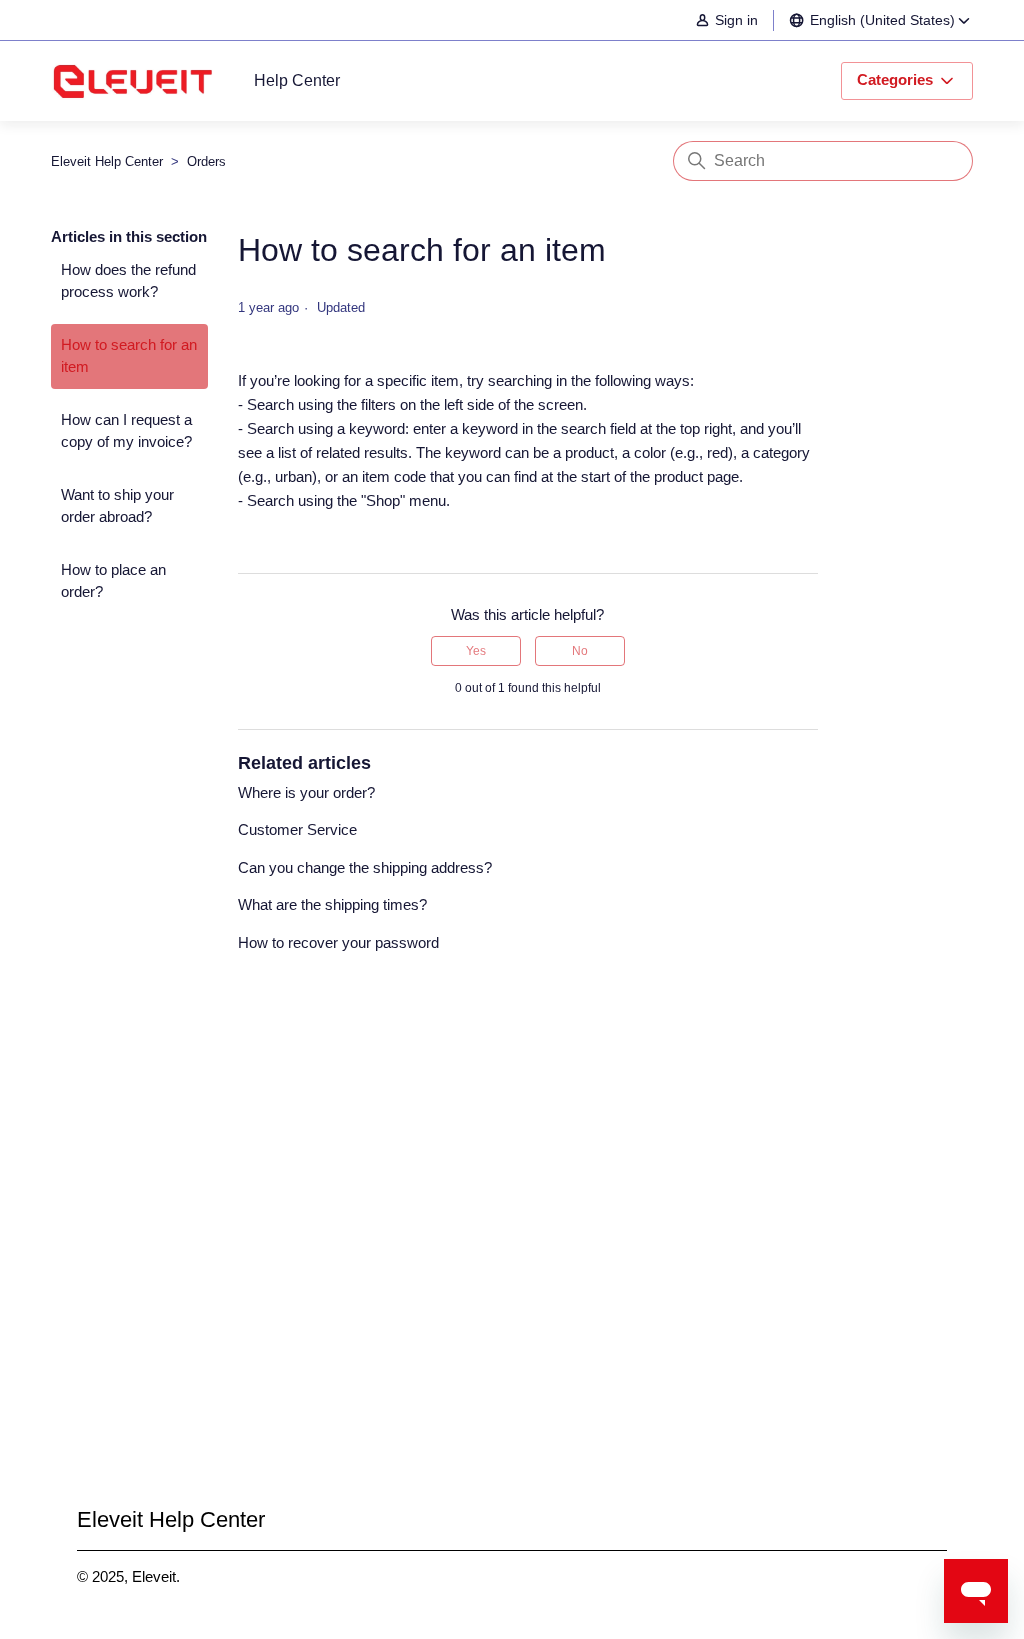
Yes (476, 651)
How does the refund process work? (128, 281)
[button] (736, 20)
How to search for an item (129, 356)
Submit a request (512, 1265)
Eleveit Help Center (107, 161)
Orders (206, 161)
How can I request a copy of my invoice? (126, 431)
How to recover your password (338, 942)
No (580, 651)
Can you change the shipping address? (365, 867)
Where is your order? (306, 792)
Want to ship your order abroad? (117, 506)
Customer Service (297, 829)
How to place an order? (113, 581)
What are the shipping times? (332, 904)
